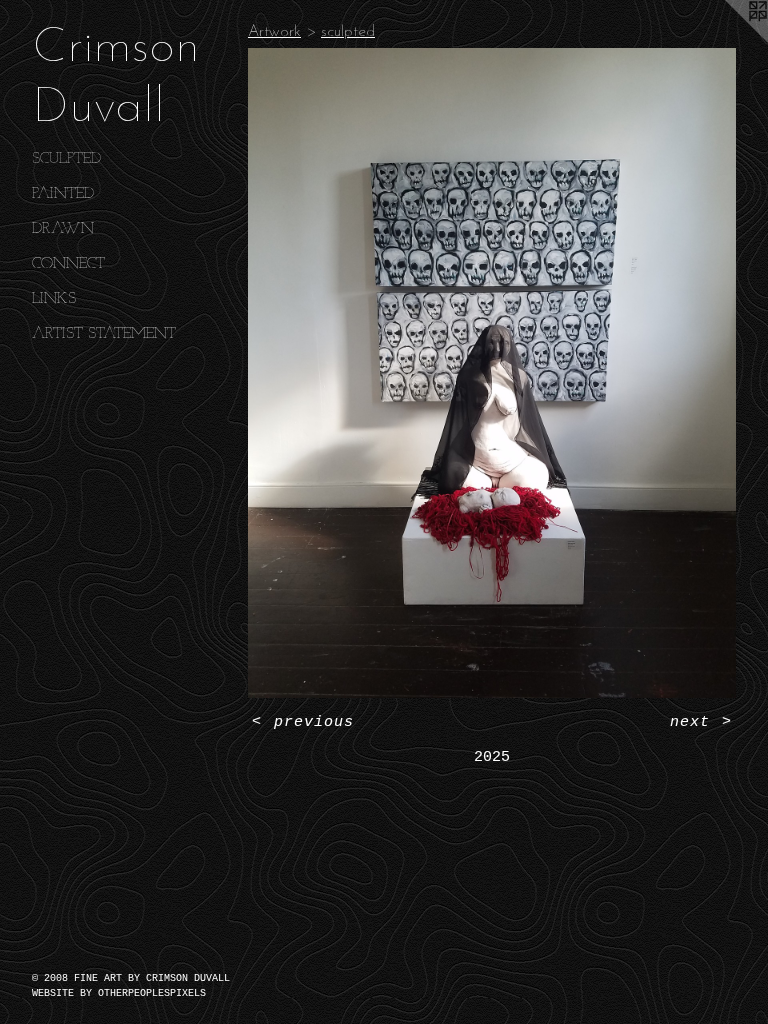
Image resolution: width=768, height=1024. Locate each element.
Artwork (274, 32)
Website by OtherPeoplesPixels (119, 993)
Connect (68, 264)
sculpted (66, 159)
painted (63, 194)
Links (54, 299)
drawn (63, 229)
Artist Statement (104, 334)
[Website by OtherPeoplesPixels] (728, 40)
